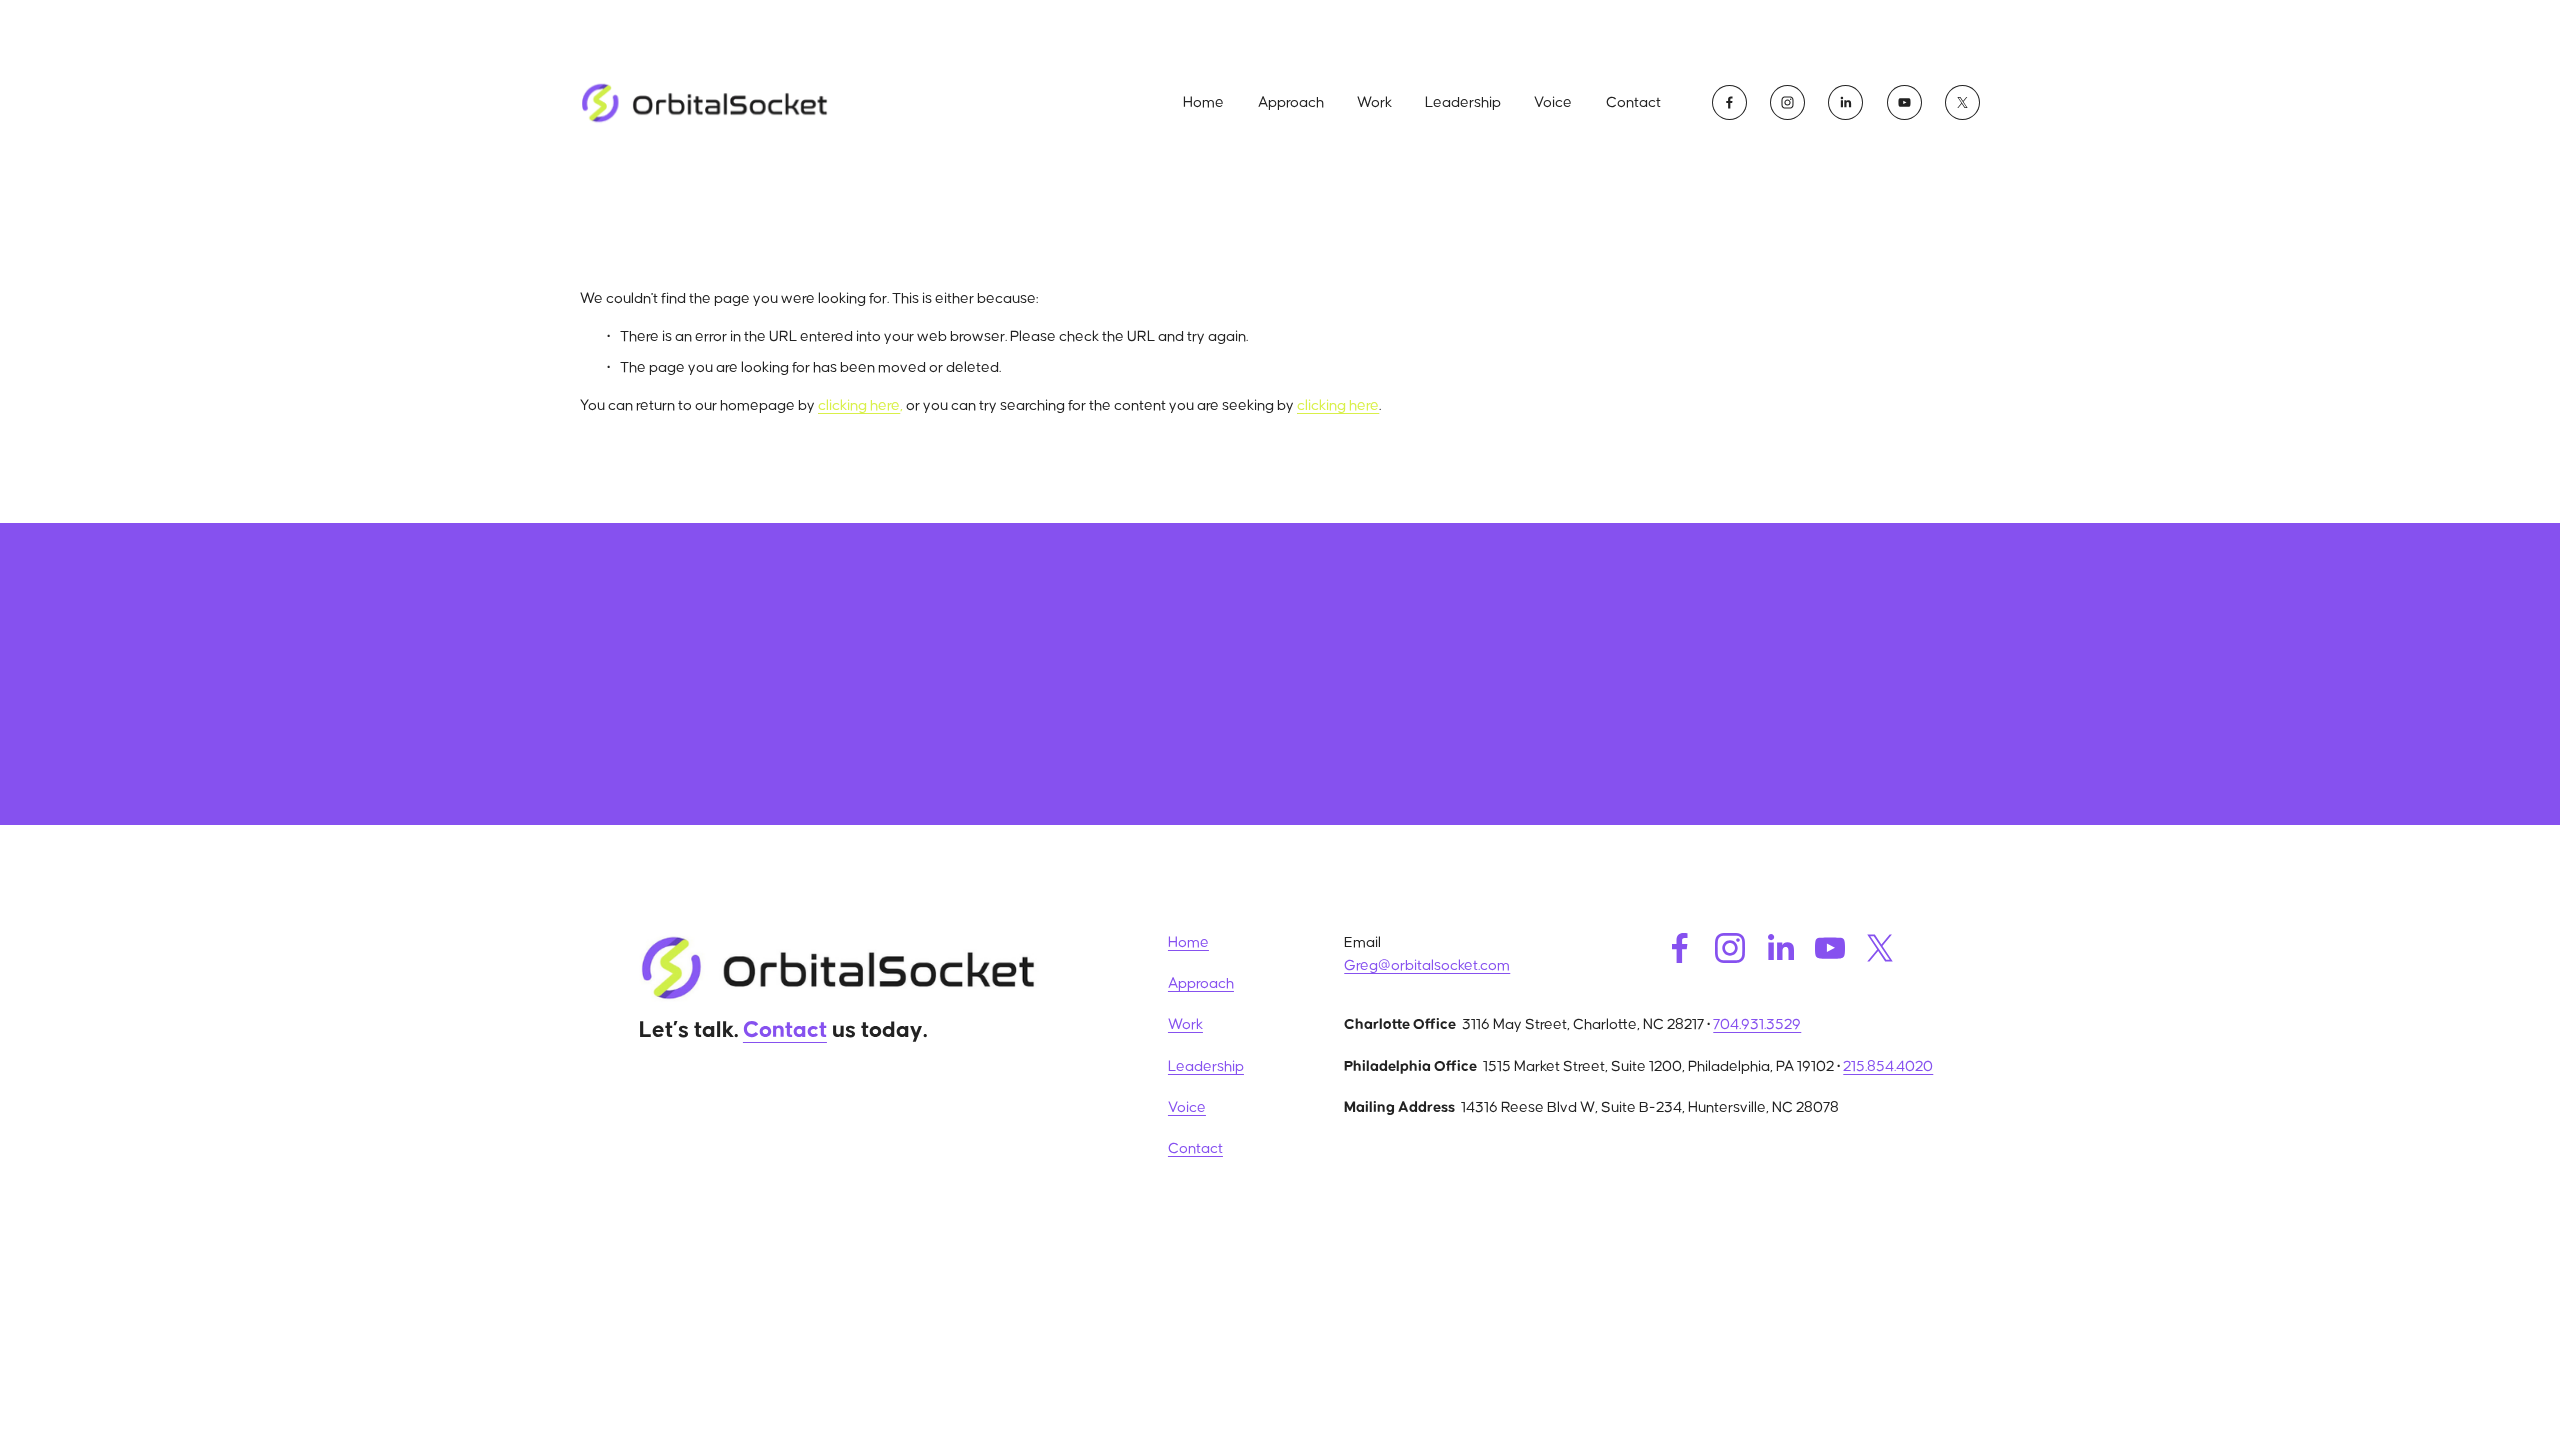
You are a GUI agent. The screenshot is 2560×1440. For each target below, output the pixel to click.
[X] (1962, 102)
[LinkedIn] (1845, 102)
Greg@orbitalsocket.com (1427, 965)
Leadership (1463, 102)
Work (1374, 102)
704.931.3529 (1757, 1024)
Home (1203, 102)
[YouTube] (1904, 102)
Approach (1291, 102)
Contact (1633, 102)
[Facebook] (1729, 102)
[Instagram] (1787, 102)
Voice (1553, 102)
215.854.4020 (1888, 1066)
